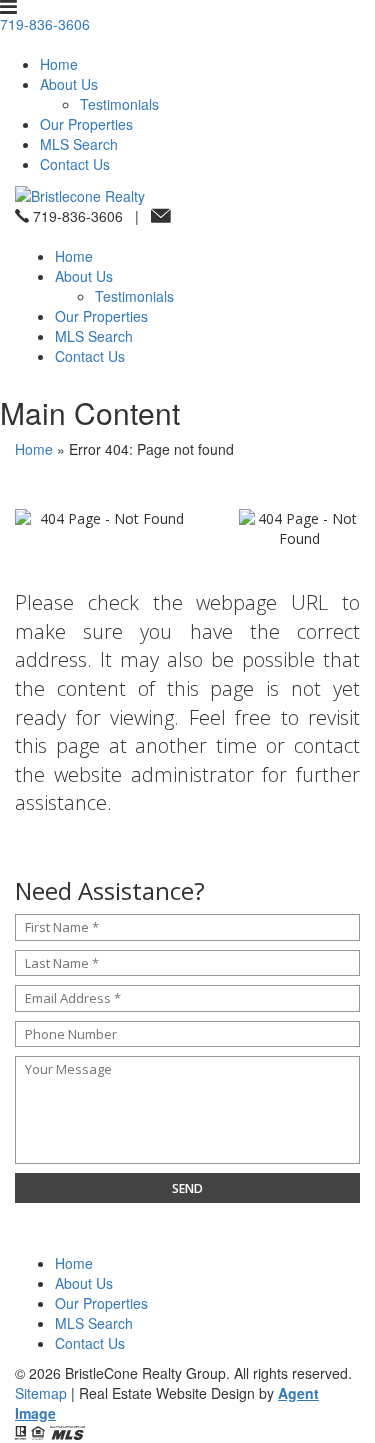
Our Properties (86, 124)
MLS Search (79, 144)
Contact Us (75, 164)
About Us (69, 84)
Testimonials (119, 104)
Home (59, 64)
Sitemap (41, 1393)
